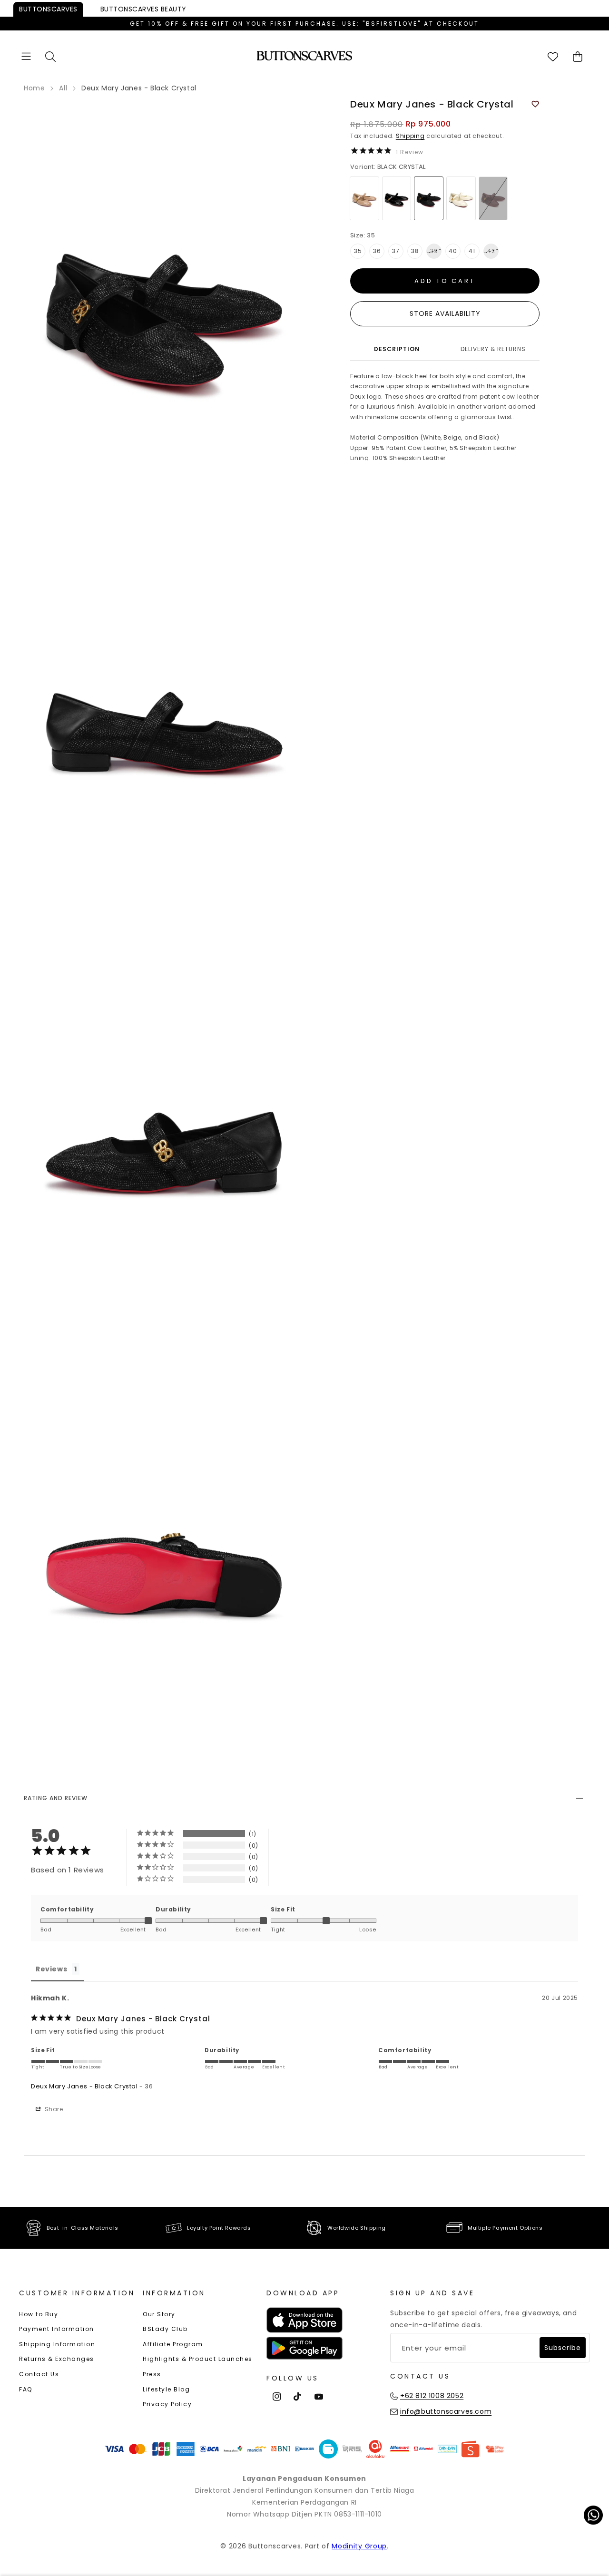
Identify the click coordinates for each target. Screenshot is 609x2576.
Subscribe (563, 2348)
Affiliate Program (173, 2344)
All (63, 88)
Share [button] (53, 2109)
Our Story (159, 2314)
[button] (26, 56)
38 (415, 251)
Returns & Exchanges (57, 2359)
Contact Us (39, 2374)
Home (34, 88)
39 (434, 251)
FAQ (26, 2389)
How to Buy (39, 2314)
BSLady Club (165, 2329)
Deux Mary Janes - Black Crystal (84, 2086)
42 (491, 251)
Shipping (410, 136)
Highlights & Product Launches (198, 2359)
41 (472, 251)
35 (358, 251)
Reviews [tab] (51, 1969)
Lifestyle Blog (166, 2389)
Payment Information (57, 2329)
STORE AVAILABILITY (445, 313)
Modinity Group (359, 2546)
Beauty (143, 9)
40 (453, 251)
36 (377, 251)
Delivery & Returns (493, 349)
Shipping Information (57, 2344)
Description (397, 349)
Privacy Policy (167, 2404)
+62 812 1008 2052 (432, 2396)
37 (396, 251)
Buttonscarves (48, 9)
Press (152, 2374)
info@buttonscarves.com (446, 2411)
